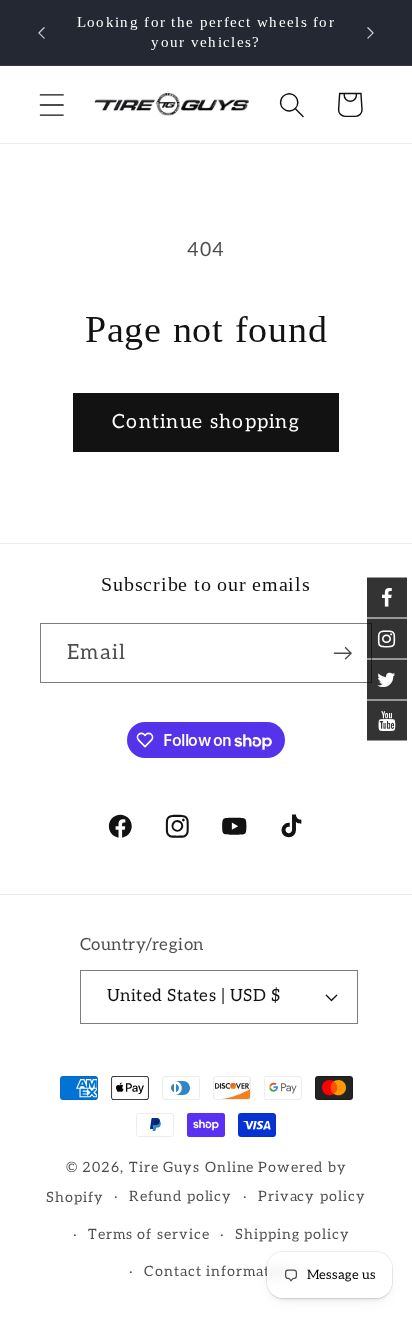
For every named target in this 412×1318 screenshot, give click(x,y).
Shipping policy (292, 1234)
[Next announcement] (371, 33)
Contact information (218, 1271)
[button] (51, 104)
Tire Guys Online (192, 1167)
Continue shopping (206, 422)
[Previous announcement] (42, 33)
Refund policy (180, 1196)
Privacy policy (312, 1196)
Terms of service (149, 1234)
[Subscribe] (342, 653)
